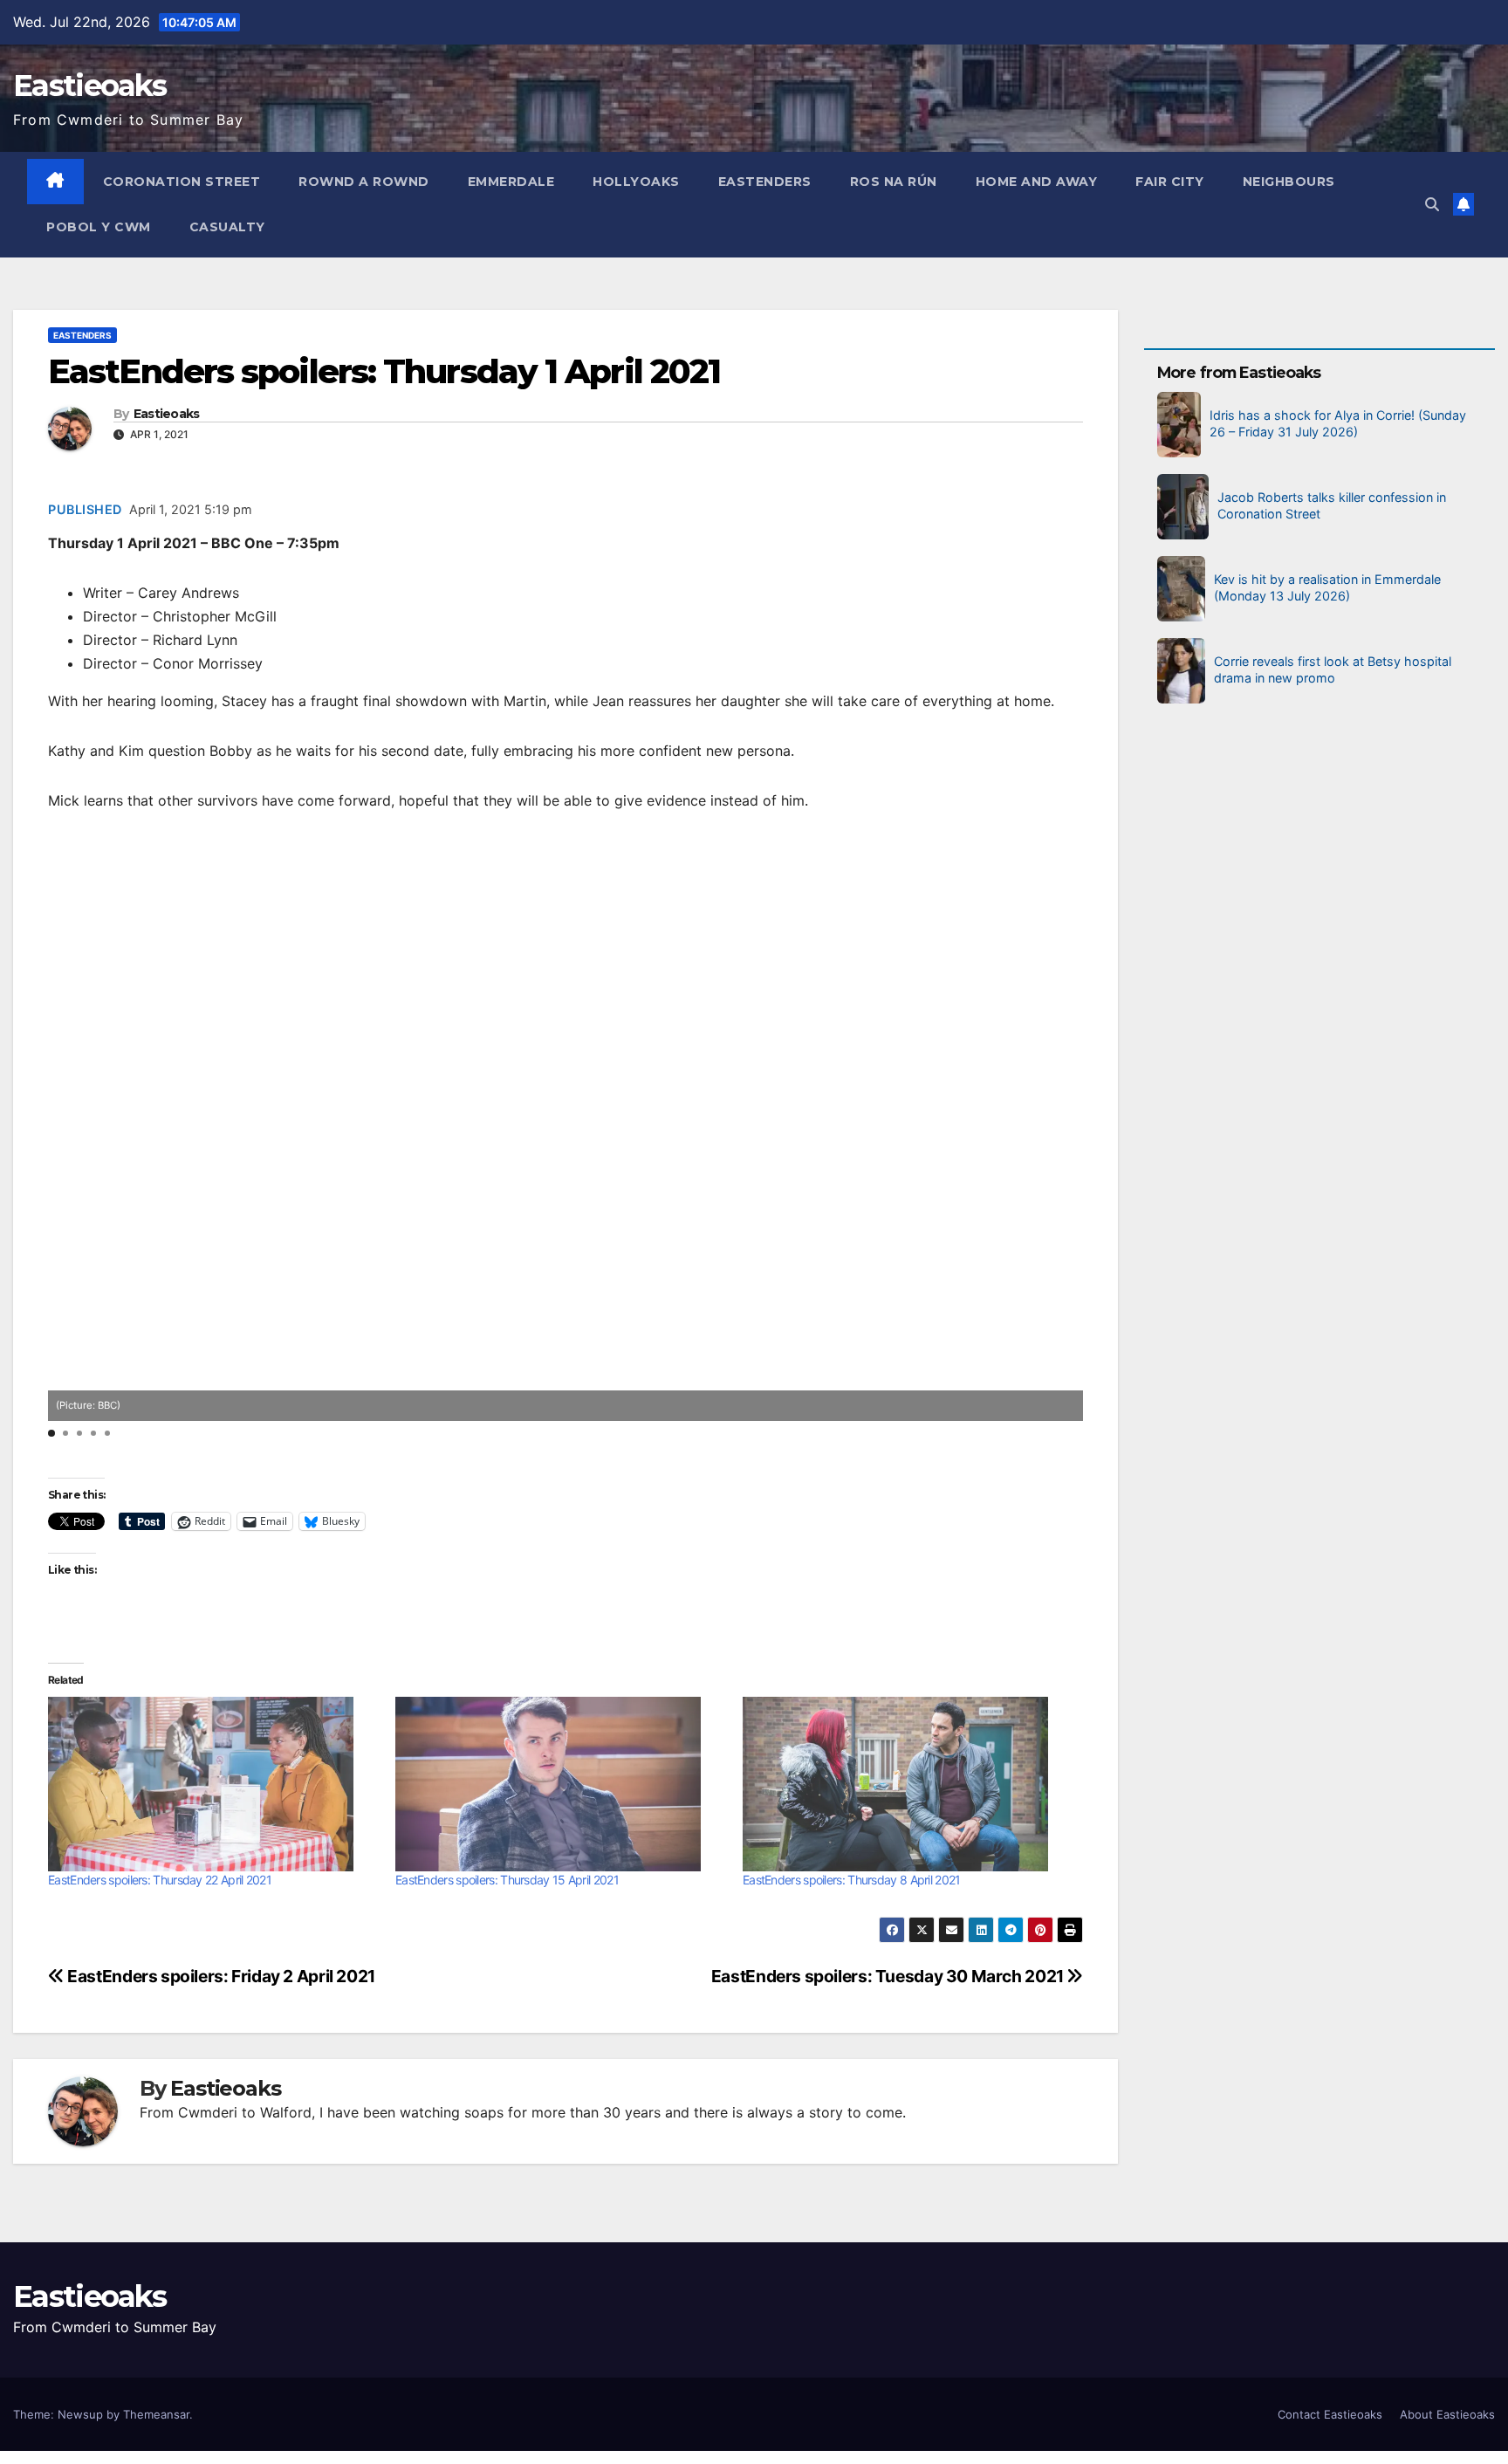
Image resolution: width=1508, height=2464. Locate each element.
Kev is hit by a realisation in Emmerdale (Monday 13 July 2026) (1327, 587)
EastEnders (765, 182)
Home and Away (1037, 182)
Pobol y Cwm (99, 227)
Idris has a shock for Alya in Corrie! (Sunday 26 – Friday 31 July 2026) (1338, 423)
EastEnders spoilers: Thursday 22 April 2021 (160, 1880)
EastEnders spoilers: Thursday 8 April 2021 (852, 1880)
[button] (1432, 204)
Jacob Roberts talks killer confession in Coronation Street (1332, 505)
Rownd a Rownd (364, 182)
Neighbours (1289, 182)
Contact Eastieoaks (1330, 2414)
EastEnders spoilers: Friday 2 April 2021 (220, 1976)
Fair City (1170, 182)
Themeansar (156, 2414)
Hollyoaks (636, 182)
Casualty (227, 227)
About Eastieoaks (1447, 2414)
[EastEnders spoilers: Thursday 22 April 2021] (213, 1784)
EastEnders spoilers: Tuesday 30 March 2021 (889, 1976)
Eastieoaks (89, 86)
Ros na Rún (894, 182)
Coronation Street (182, 182)
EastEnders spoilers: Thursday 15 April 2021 (507, 1880)
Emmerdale (511, 182)
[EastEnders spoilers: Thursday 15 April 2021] (560, 1784)
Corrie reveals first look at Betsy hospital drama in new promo (1333, 669)
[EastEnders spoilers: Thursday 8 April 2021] (908, 1784)
